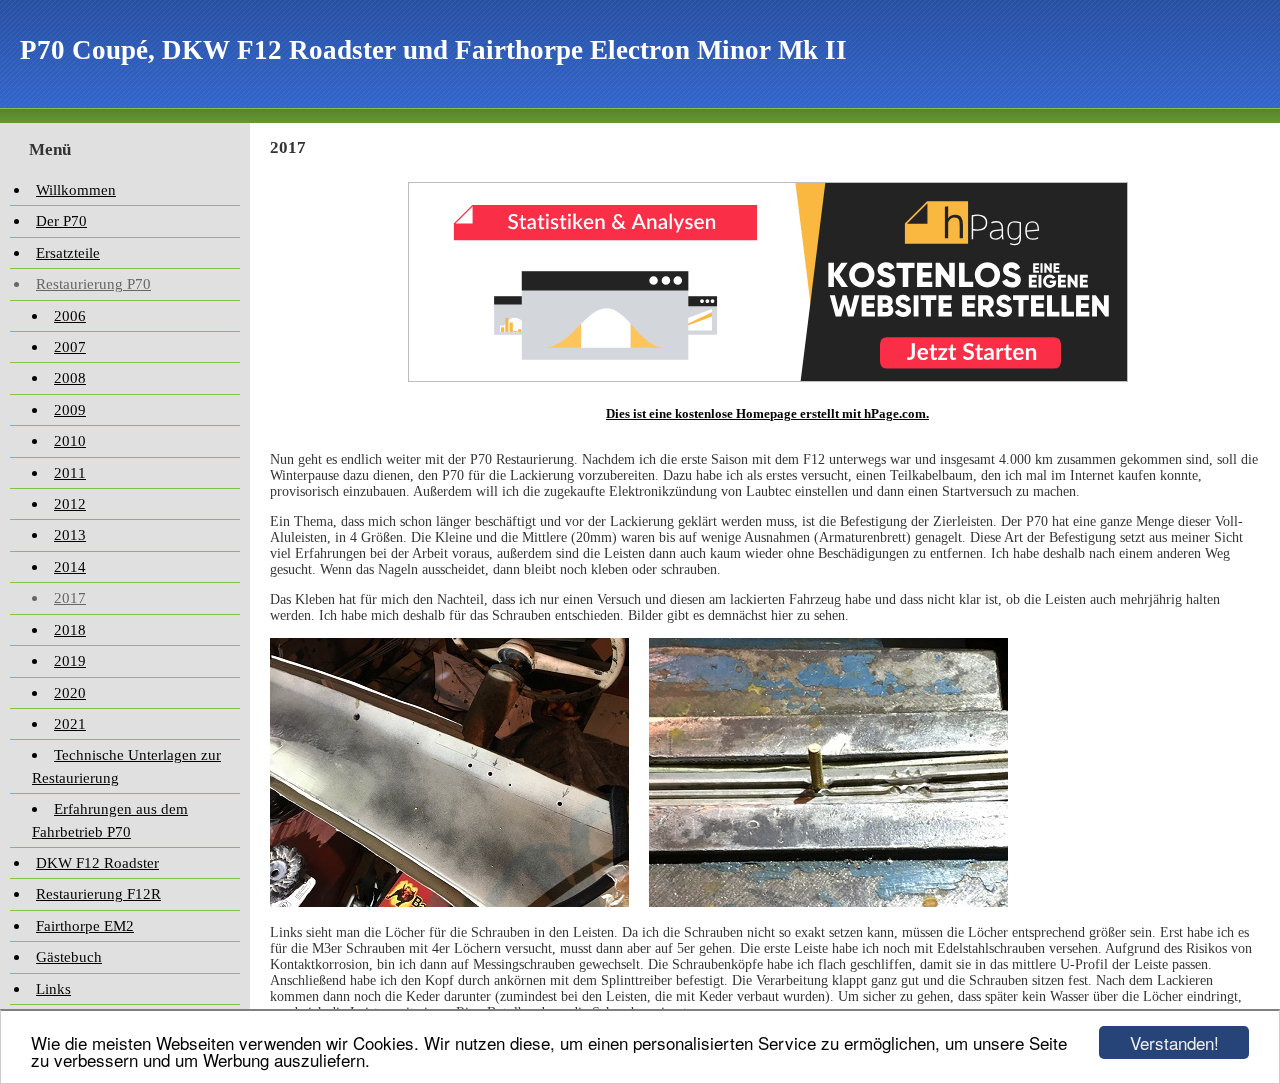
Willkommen (76, 190)
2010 (70, 441)
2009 (70, 410)
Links (53, 989)
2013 (70, 535)
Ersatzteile (68, 253)
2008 (70, 378)
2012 (70, 504)
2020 (70, 693)
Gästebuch (69, 957)
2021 (70, 724)
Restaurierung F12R (98, 894)
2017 (70, 598)
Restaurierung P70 (93, 284)
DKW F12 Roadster (97, 863)
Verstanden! (1174, 1042)
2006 (70, 316)
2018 (70, 630)
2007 (70, 347)
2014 (70, 567)
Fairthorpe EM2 (85, 926)
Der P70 (61, 221)
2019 (70, 661)
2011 (70, 473)
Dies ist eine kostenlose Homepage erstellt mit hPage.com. (767, 413)
